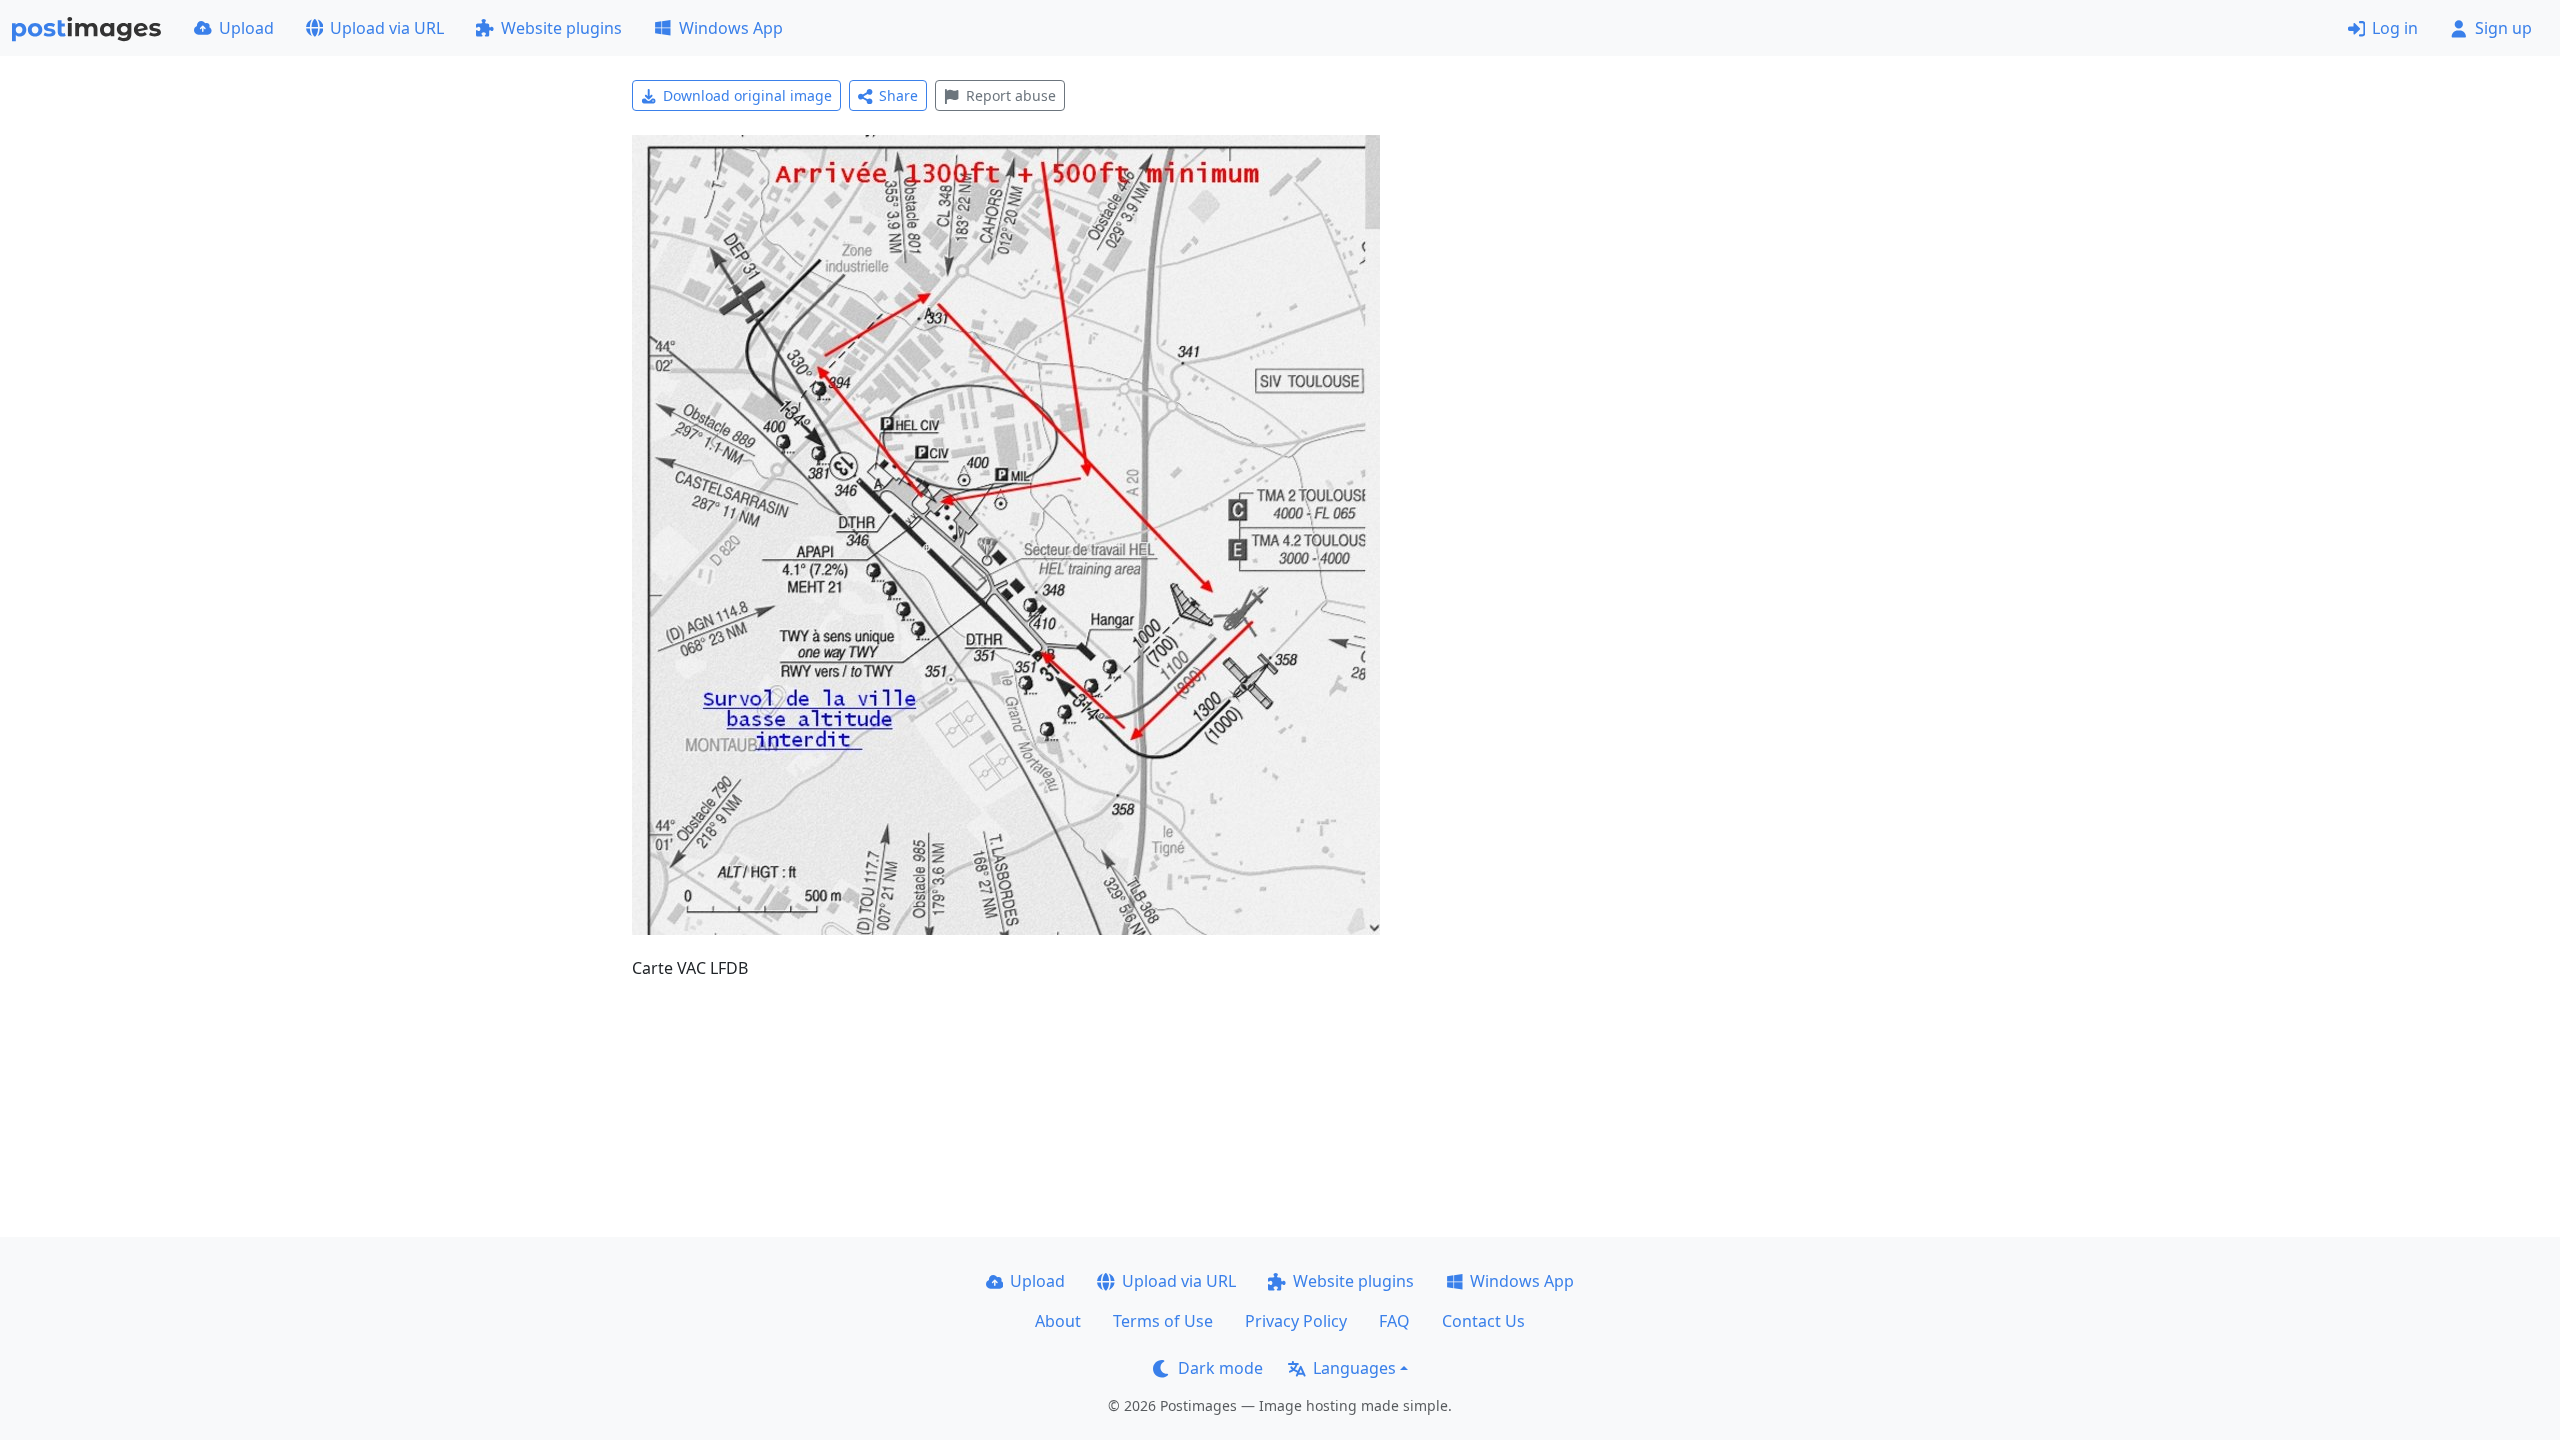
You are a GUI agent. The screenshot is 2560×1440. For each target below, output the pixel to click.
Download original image (747, 95)
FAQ (1394, 1321)
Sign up (2503, 28)
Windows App (731, 28)
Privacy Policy (1296, 1321)
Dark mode (1220, 1368)
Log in (2395, 28)
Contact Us (1483, 1321)
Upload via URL (387, 28)
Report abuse (1011, 95)
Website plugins (561, 28)
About (1058, 1321)
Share (898, 95)
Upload (246, 28)
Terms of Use (1163, 1321)
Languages (1354, 1368)
